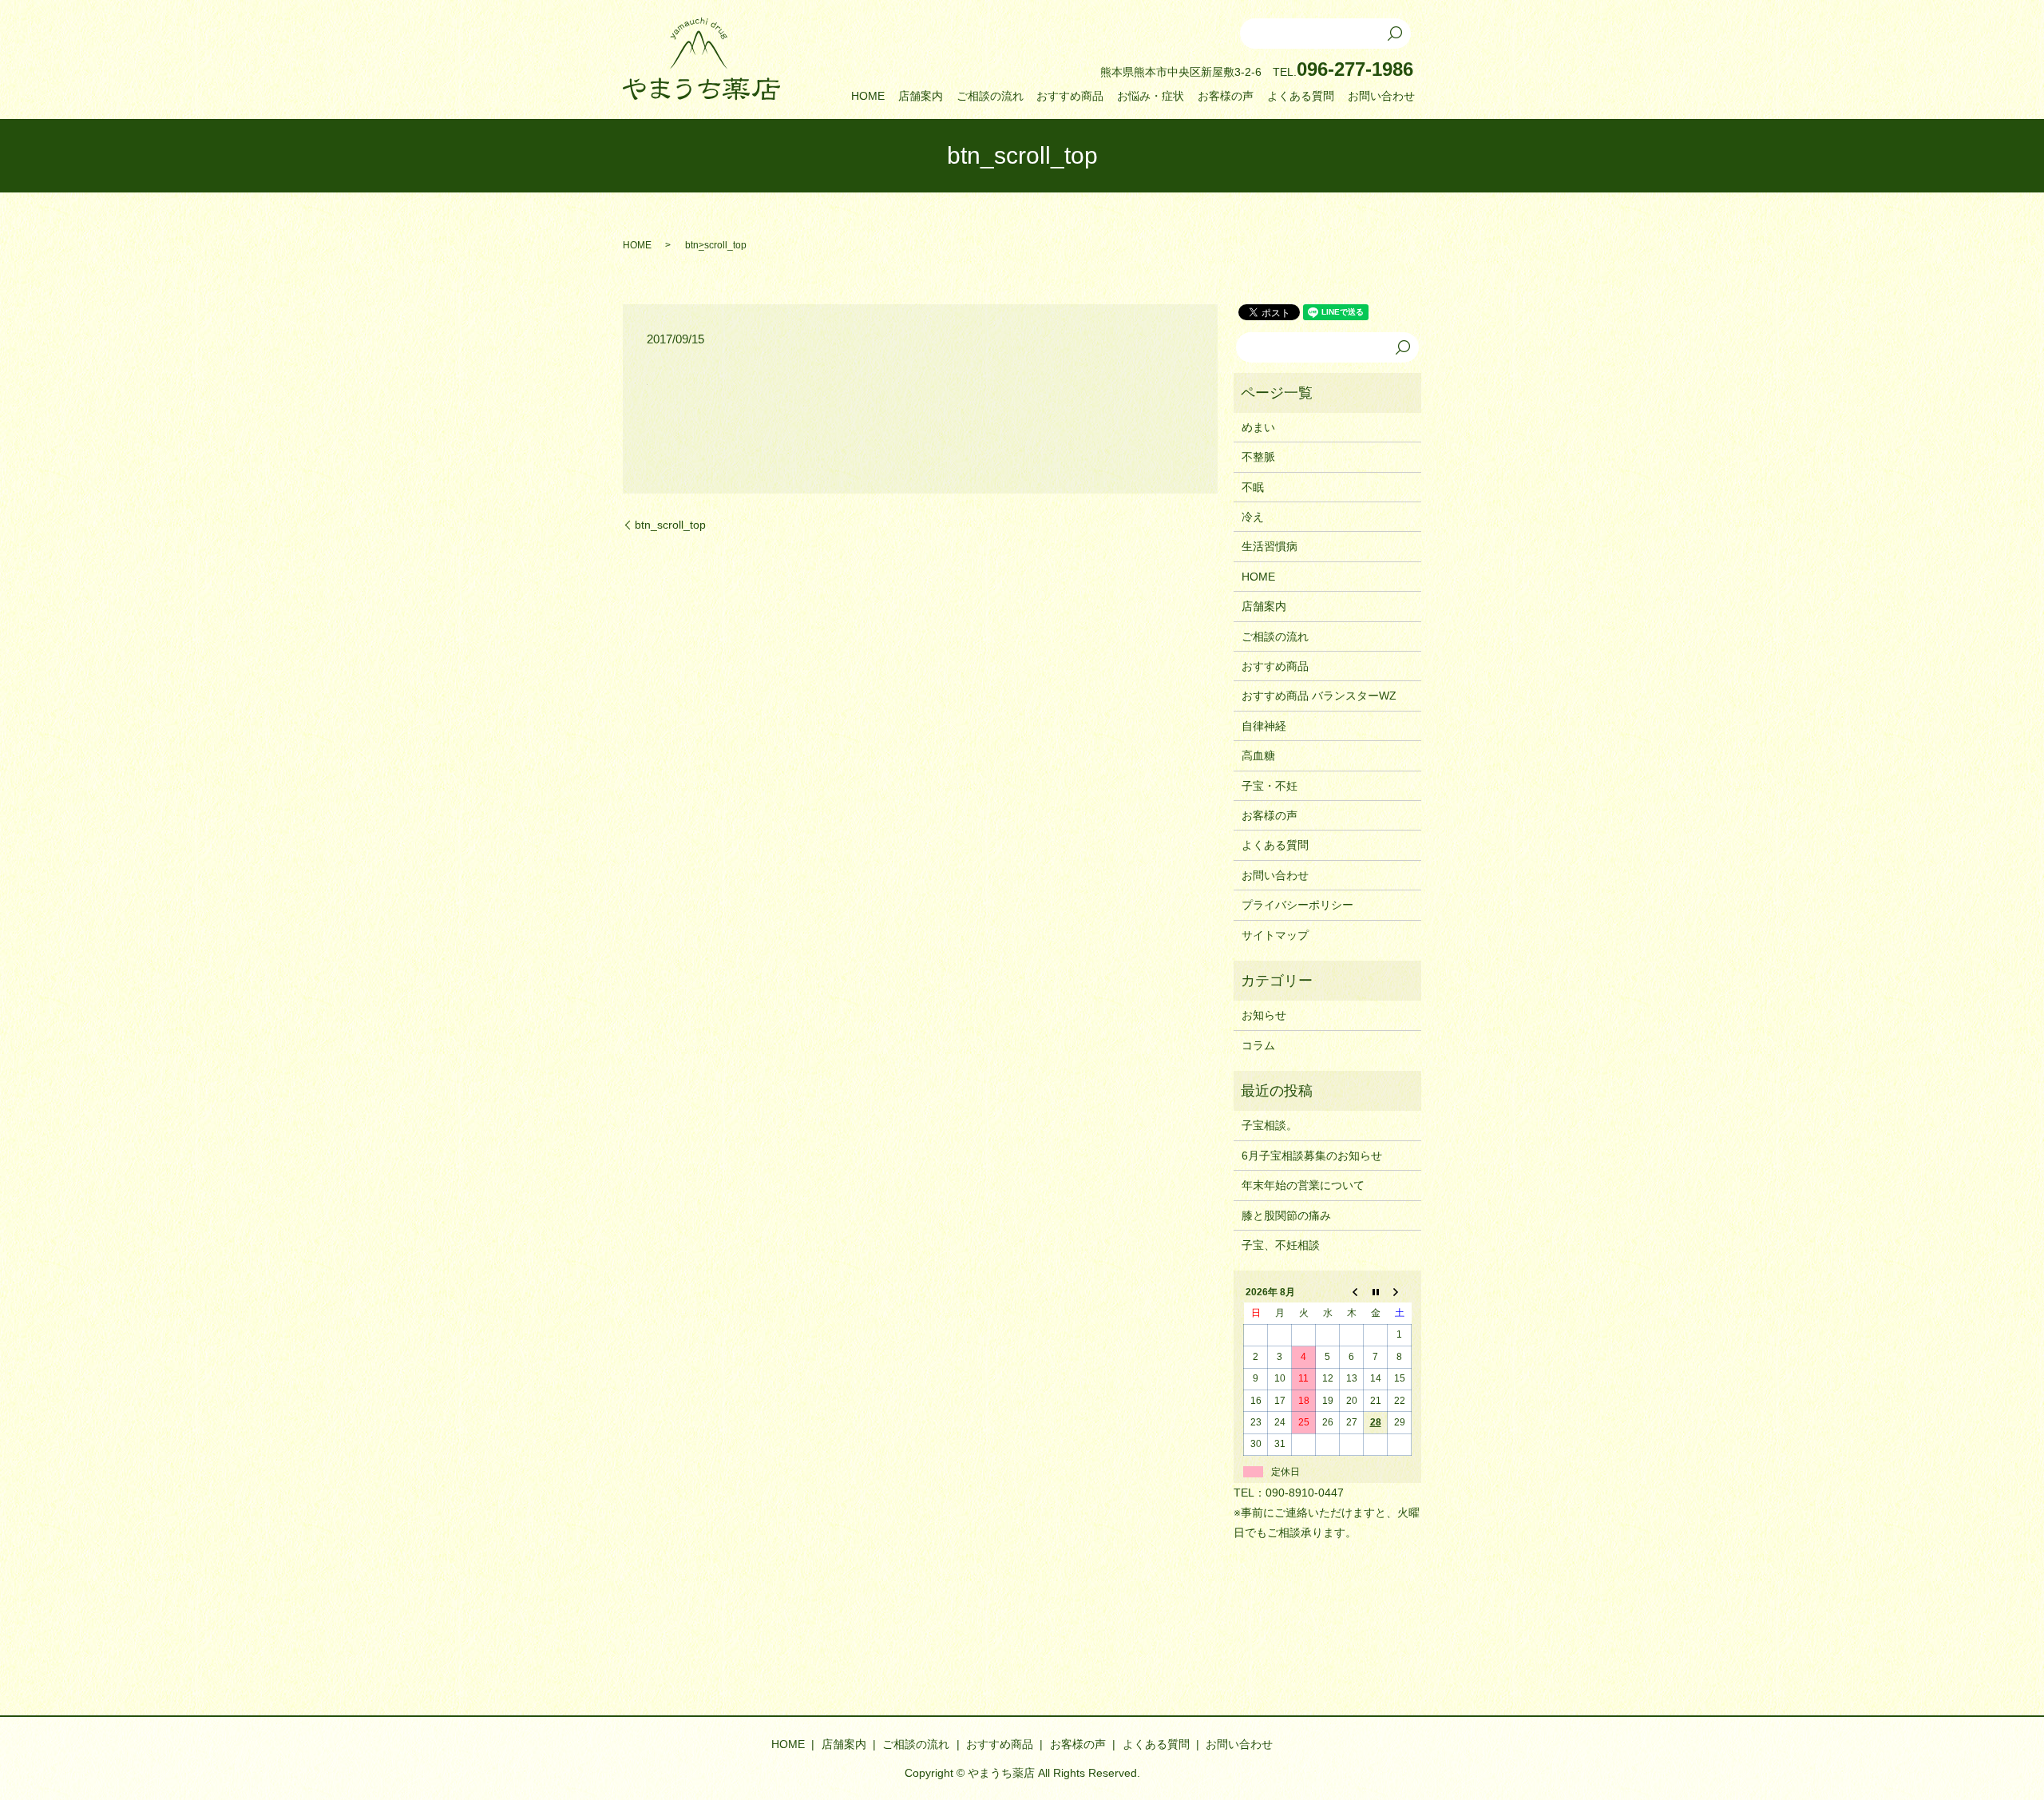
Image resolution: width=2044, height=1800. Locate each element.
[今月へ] (1376, 1292)
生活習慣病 (1270, 546)
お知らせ (1264, 1015)
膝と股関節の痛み (1286, 1215)
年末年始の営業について (1303, 1185)
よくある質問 (1301, 96)
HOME (868, 96)
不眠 (1253, 487)
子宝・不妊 (1270, 786)
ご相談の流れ (990, 96)
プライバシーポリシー (1297, 905)
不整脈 (1258, 457)
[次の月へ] (1400, 1292)
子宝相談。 (1270, 1125)
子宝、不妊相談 (1281, 1245)
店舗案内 (921, 96)
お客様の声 (1226, 96)
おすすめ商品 (1070, 96)
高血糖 (1258, 755)
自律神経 (1264, 726)
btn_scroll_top (670, 525)
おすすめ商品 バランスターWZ (1319, 696)
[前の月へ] (1352, 1292)
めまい (1258, 427)
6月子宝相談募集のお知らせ (1312, 1156)
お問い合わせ (1381, 96)
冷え (1253, 517)
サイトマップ (1275, 935)
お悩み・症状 (1151, 96)
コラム (1258, 1045)
